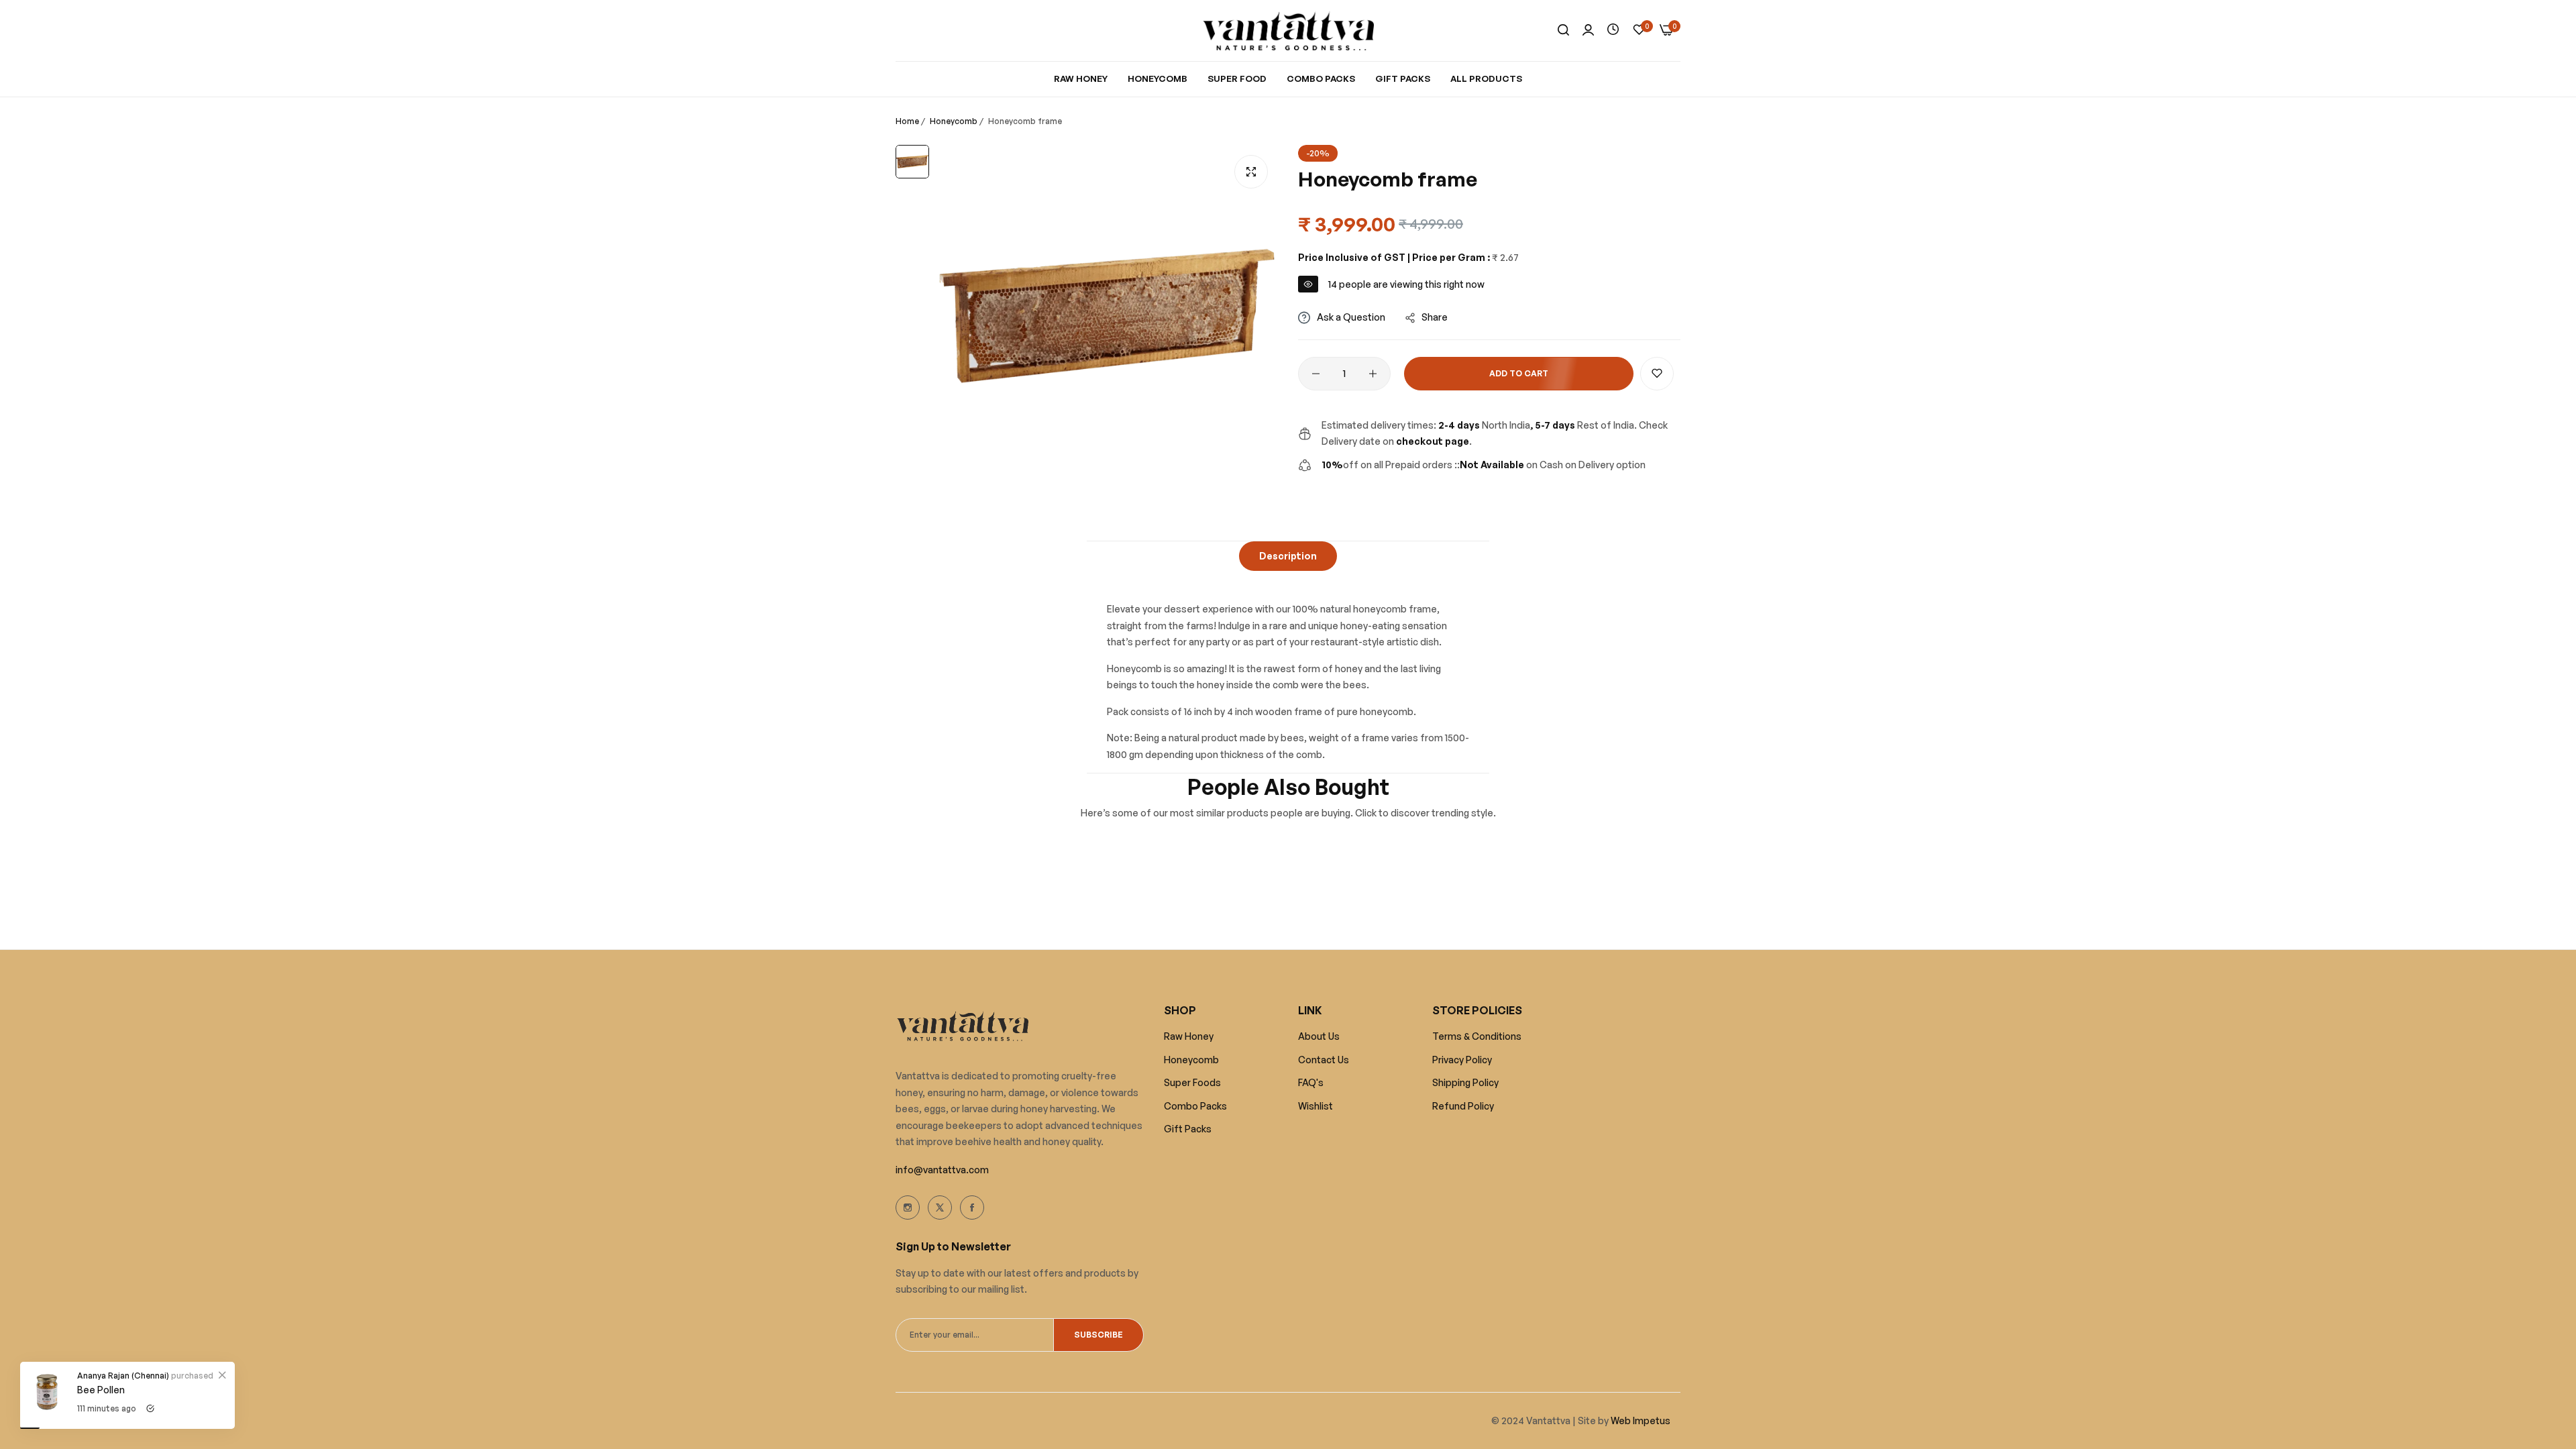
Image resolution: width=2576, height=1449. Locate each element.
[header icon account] (1588, 31)
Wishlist (1316, 1106)
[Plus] (1373, 374)
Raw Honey (1189, 1036)
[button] (1657, 374)
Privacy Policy (1462, 1060)
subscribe (1098, 1335)
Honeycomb (954, 121)
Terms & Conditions (1477, 1036)
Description (1288, 556)
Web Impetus (1640, 1420)
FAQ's (1311, 1082)
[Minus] (1316, 374)
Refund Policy (1463, 1106)
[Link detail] (908, 1207)
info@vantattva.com (942, 1170)
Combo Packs (1195, 1106)
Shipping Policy (1465, 1082)
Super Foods (1192, 1082)
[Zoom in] (1251, 172)
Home (907, 121)
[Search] (1563, 31)
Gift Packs (1188, 1129)
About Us (1319, 1036)
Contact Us (1324, 1060)
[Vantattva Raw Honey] (1288, 31)
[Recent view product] (1613, 30)
